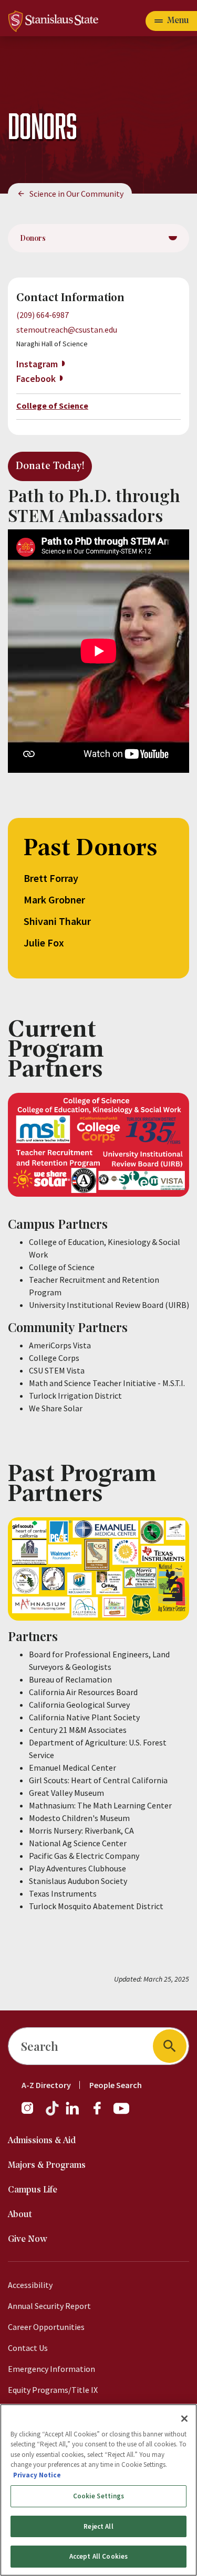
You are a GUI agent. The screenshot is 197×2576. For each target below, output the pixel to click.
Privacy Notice (37, 2475)
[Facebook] (101, 2113)
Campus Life (33, 2190)
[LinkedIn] (73, 2113)
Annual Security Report (49, 2306)
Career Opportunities (46, 2327)
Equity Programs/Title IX (53, 2390)
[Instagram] (32, 2113)
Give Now (28, 2239)
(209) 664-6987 (43, 315)
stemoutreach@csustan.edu (67, 329)
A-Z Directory (46, 2085)
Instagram (37, 364)
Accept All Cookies (98, 2556)
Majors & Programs (47, 2165)
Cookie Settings (99, 2496)
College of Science (52, 406)
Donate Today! (50, 466)
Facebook (36, 379)
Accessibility (30, 2285)
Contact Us (28, 2348)
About (20, 2215)
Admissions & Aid (42, 2141)
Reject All (98, 2526)
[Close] (184, 2419)
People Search (116, 2085)
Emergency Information (51, 2369)
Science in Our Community (76, 194)
